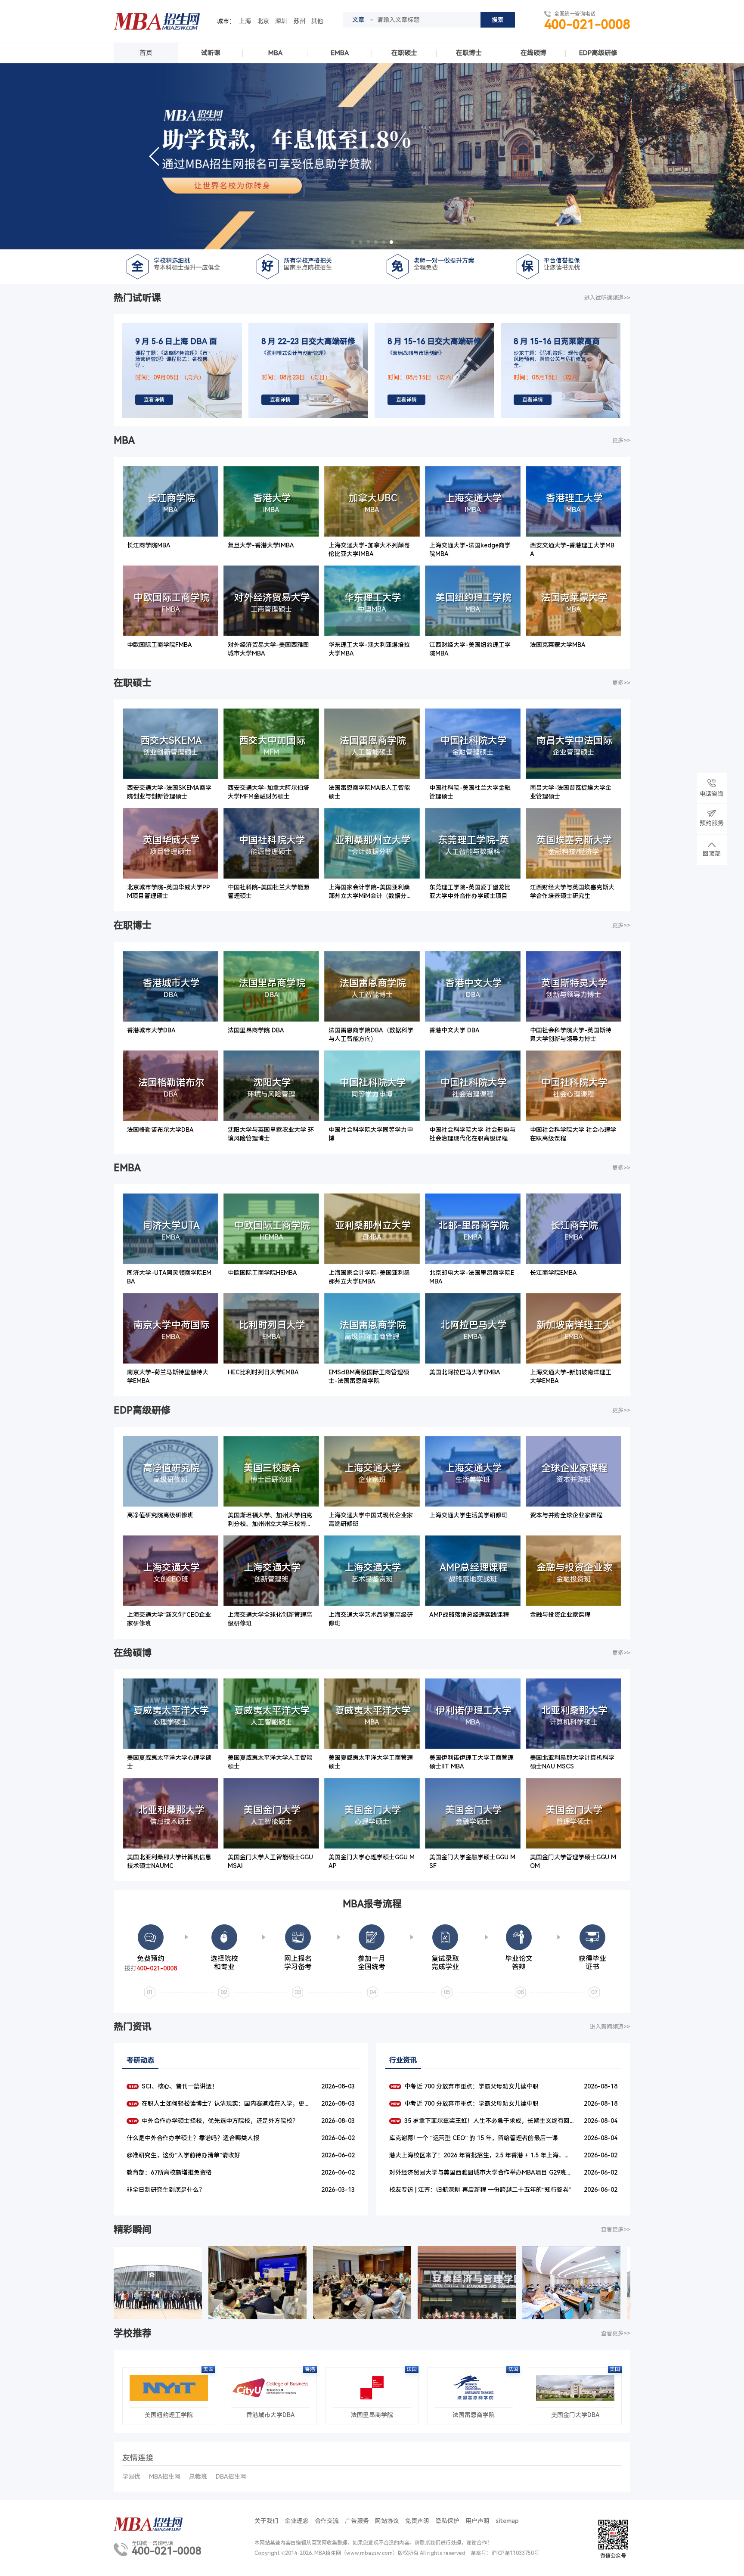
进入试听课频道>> (607, 298)
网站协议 (387, 2521)
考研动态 (140, 2060)
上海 (245, 21)
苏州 (299, 21)
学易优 (131, 2477)
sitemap (507, 2521)
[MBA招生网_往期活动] (146, 2283)
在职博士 (469, 53)
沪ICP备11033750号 (515, 2553)
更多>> (621, 440)
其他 (317, 21)
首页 (146, 53)
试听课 (211, 53)
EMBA (340, 53)
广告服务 (357, 2521)
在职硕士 (404, 53)
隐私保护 (447, 2521)
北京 (263, 21)
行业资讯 (403, 2060)
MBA (275, 53)
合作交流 (327, 2521)
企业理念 (297, 2521)
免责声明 (417, 2521)
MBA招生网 (165, 2477)
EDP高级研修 (598, 53)
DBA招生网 (231, 2477)
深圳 (281, 21)
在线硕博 (533, 53)
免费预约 (151, 1959)
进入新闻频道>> (610, 2027)
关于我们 (267, 2521)
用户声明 (477, 2521)
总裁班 (198, 2477)
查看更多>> (616, 2230)
